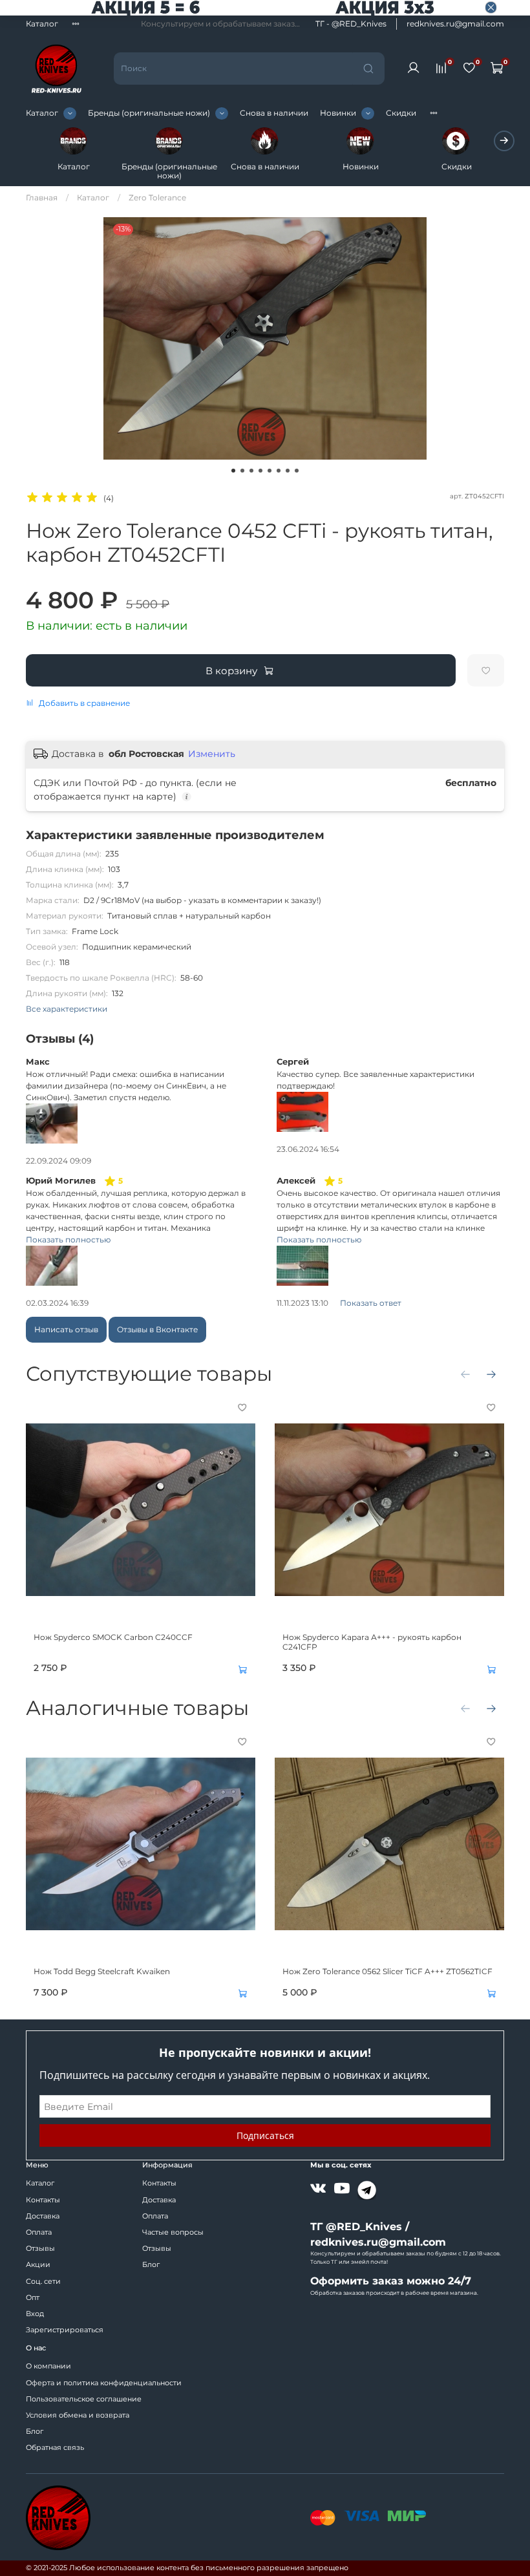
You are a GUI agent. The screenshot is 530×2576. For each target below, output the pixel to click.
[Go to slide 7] (288, 471)
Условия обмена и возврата (78, 2415)
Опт (33, 2298)
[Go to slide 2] (242, 471)
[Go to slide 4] (260, 471)
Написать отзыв (66, 1329)
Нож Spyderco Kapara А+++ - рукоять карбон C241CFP (372, 1642)
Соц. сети (43, 2282)
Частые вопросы (173, 2232)
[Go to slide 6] (279, 471)
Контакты (43, 2200)
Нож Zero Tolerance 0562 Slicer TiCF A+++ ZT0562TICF (387, 1971)
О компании (48, 2366)
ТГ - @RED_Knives (351, 24)
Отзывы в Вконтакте (157, 1329)
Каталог (42, 24)
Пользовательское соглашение (84, 2399)
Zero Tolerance (157, 197)
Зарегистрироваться (65, 2330)
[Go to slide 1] (233, 471)
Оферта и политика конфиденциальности (104, 2383)
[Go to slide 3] (251, 471)
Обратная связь (55, 2448)
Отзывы (40, 2249)
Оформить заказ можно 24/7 (391, 2281)
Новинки (338, 113)
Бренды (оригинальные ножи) (149, 113)
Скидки (401, 113)
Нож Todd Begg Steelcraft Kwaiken (102, 1971)
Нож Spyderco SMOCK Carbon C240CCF (113, 1637)
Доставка (43, 2216)
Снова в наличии (274, 113)
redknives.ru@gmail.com (455, 24)
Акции (38, 2265)
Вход (35, 2314)
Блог (151, 2265)
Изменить (212, 754)
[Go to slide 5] (270, 471)
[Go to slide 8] (297, 471)
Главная (42, 197)
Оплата (39, 2232)
